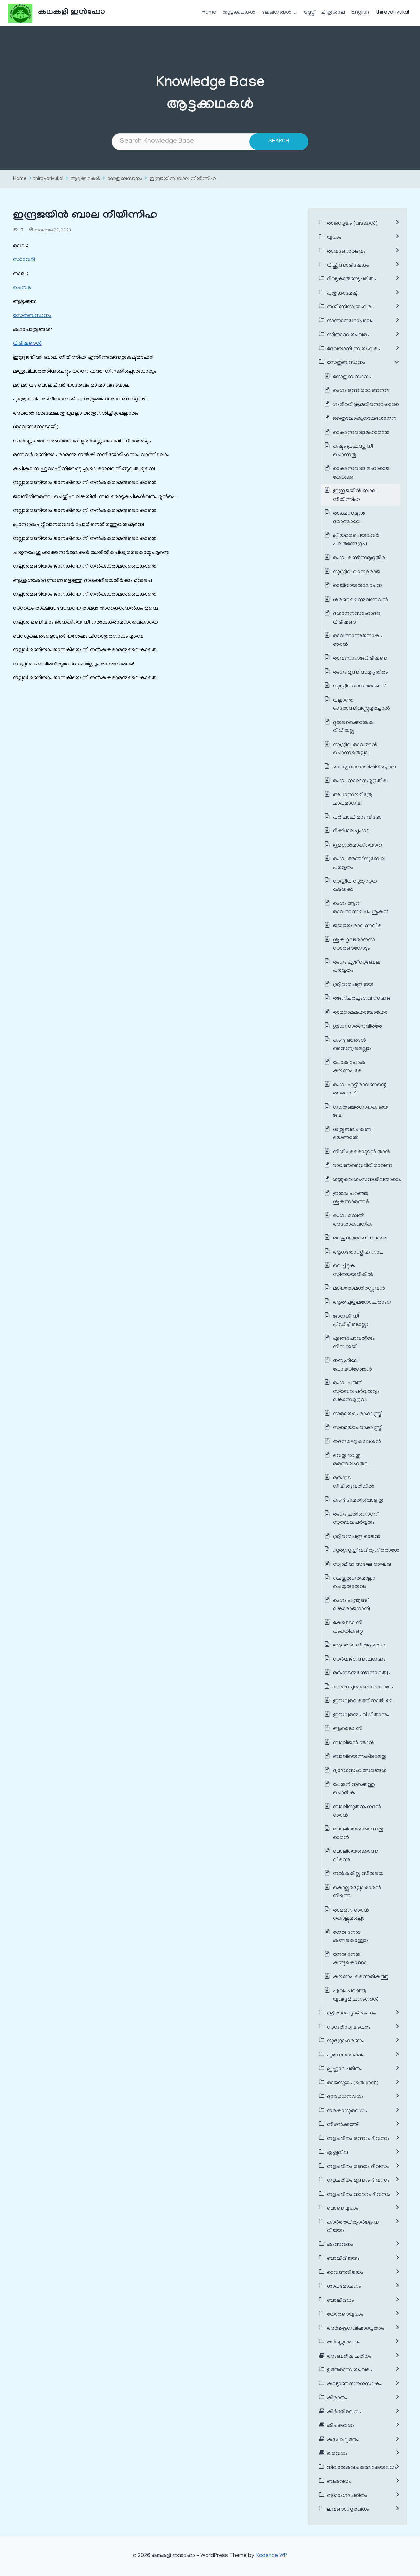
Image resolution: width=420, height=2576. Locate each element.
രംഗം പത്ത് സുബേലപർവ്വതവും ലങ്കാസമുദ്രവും (356, 1392)
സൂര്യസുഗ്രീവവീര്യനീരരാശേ (366, 1551)
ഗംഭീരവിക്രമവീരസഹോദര (366, 405)
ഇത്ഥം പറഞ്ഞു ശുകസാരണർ (351, 1198)
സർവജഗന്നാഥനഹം (359, 1660)
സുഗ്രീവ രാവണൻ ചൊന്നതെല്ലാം (355, 749)
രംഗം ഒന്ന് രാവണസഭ (361, 391)
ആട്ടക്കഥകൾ (239, 13)
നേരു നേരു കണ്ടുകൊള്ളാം (351, 1937)
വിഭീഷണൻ (27, 344)
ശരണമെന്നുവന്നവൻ (360, 600)
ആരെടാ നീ (348, 1729)
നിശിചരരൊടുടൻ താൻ (362, 1152)
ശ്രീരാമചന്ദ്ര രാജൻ (357, 1537)
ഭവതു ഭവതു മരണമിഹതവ (351, 1460)
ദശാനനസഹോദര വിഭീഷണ (357, 618)
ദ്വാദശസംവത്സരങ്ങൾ (360, 1771)
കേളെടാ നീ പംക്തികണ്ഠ (348, 1627)
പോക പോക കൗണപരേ (349, 1067)
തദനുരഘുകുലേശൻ (357, 1442)
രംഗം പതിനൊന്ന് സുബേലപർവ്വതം (355, 1519)
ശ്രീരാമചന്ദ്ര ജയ (353, 985)
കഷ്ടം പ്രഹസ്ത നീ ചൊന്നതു (353, 451)
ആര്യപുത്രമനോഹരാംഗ (362, 1303)
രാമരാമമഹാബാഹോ (360, 1013)
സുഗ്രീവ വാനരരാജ (357, 572)
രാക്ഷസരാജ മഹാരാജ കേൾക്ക (361, 473)
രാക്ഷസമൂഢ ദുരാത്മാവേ (349, 518)
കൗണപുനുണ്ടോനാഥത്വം (363, 1687)
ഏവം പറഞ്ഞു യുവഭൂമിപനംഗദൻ (356, 1995)
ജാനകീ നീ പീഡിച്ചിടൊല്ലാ (351, 1321)
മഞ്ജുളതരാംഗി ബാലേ (360, 1238)
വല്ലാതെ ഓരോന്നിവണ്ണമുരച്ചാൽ (362, 705)
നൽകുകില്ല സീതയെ (358, 1874)
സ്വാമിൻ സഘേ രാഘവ (362, 1565)
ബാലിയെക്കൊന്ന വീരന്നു (356, 1856)
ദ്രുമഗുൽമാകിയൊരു (357, 846)
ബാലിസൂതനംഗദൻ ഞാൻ (357, 1811)
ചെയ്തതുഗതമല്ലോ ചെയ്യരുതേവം (354, 1583)
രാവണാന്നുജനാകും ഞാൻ (357, 641)
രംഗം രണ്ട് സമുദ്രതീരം (360, 558)
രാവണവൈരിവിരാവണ (363, 1166)
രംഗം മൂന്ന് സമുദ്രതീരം (360, 673)
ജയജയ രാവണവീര (357, 926)
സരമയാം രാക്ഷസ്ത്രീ (358, 1414)
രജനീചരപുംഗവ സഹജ (362, 999)
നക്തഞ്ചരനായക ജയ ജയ (361, 1112)
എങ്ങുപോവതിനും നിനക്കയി (354, 1343)
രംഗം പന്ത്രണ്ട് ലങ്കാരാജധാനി (352, 1605)
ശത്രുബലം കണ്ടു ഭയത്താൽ (352, 1134)
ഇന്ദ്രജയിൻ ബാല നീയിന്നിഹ (183, 179)
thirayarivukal (392, 13)
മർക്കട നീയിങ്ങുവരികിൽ (354, 1482)
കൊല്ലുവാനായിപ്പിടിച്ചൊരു (364, 767)
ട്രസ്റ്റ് (309, 13)
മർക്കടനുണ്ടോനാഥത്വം (362, 1673)
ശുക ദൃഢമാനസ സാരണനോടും (354, 945)
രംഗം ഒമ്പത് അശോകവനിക (353, 1220)
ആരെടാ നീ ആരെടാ (359, 1646)
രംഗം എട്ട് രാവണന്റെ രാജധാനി (360, 1090)
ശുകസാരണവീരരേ (357, 1027)
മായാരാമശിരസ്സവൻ (359, 1289)
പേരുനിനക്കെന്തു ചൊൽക (354, 1789)
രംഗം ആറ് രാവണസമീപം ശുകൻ (361, 908)
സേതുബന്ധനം (125, 179)
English (360, 13)
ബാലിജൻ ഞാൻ (354, 1743)
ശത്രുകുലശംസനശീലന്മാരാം (367, 1180)
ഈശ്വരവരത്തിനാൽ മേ (363, 1701)
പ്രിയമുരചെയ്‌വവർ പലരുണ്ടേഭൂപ (356, 540)
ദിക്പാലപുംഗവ (352, 831)
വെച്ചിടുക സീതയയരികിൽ (353, 1271)
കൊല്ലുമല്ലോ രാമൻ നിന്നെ (357, 1892)
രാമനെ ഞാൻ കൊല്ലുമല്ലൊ (351, 1915)
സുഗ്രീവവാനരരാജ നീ (360, 686)
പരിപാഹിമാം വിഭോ (357, 818)
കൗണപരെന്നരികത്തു (361, 1977)
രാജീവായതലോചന (357, 586)
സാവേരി (24, 260)
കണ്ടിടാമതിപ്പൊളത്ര (358, 1501)
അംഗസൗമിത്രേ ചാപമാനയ (353, 800)
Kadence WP (271, 2556)
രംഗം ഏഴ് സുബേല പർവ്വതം (357, 967)
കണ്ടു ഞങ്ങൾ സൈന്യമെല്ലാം (352, 1045)
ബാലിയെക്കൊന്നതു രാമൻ (358, 1834)
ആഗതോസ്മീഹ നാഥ (358, 1253)
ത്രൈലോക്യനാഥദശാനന (365, 419)
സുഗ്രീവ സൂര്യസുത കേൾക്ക (355, 886)
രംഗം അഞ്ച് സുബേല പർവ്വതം (359, 864)
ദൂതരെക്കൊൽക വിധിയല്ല (353, 727)
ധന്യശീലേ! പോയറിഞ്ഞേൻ (353, 1365)
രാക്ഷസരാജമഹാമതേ (361, 433)
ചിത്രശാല (333, 13)
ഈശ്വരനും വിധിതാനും (361, 1715)
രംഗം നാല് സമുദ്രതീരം (361, 781)
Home (209, 13)
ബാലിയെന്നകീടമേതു (360, 1757)
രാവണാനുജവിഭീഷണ (360, 659)
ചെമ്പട (22, 288)
